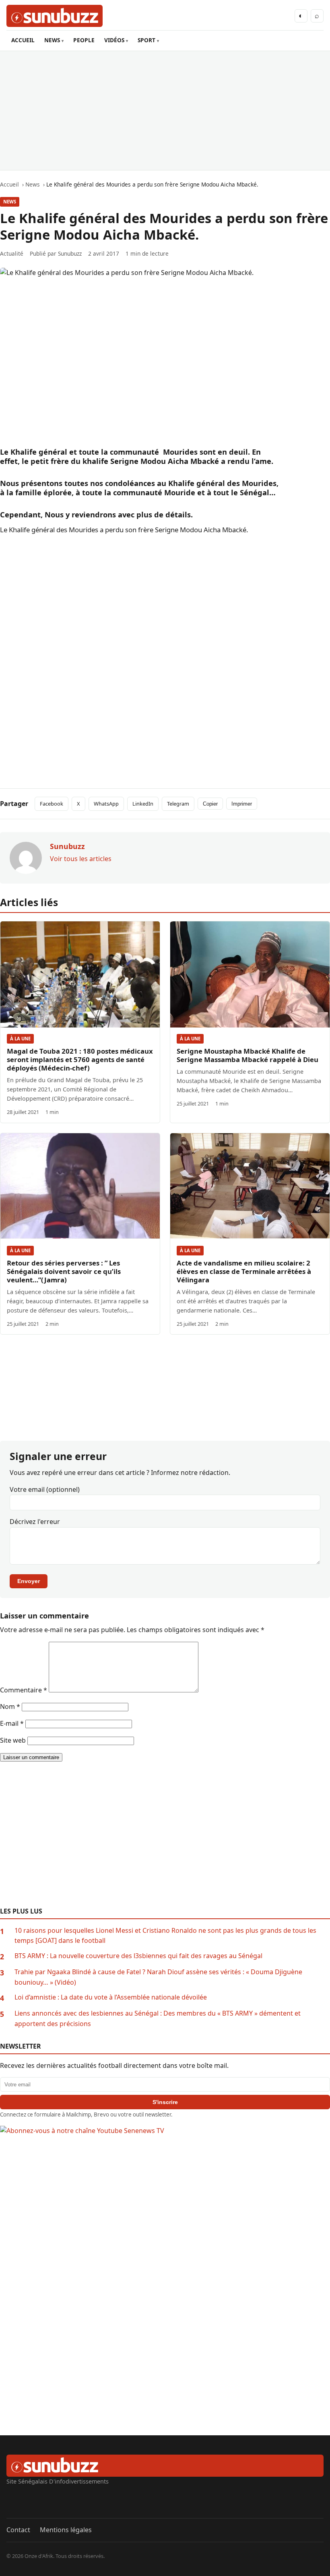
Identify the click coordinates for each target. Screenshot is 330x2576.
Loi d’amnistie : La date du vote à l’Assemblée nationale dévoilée (111, 1997)
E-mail (12, 1723)
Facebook (52, 804)
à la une (20, 1039)
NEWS (52, 40)
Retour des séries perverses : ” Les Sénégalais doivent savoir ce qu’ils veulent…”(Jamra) (64, 1271)
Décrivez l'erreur (35, 1522)
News (10, 202)
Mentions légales (66, 2530)
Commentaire (24, 1690)
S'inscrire (165, 2102)
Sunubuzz (70, 253)
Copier (210, 804)
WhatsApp (106, 804)
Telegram (178, 804)
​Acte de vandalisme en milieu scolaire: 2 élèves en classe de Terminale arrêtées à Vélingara (244, 1271)
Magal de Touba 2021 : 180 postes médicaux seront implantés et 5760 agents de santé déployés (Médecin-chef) (80, 1059)
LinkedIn (143, 804)
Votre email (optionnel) (45, 1489)
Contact (18, 2530)
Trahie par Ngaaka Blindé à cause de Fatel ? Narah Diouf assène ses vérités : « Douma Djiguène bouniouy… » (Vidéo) (158, 1977)
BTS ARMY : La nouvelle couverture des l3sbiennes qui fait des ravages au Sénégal (138, 1956)
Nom (10, 1706)
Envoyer (29, 1581)
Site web (13, 1740)
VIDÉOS (114, 40)
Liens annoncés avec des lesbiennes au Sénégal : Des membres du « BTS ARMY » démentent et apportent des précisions (158, 2018)
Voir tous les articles (81, 859)
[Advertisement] (165, 111)
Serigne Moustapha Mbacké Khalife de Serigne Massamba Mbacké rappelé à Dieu (248, 1055)
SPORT (146, 40)
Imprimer (242, 804)
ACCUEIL (23, 40)
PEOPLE (84, 40)
